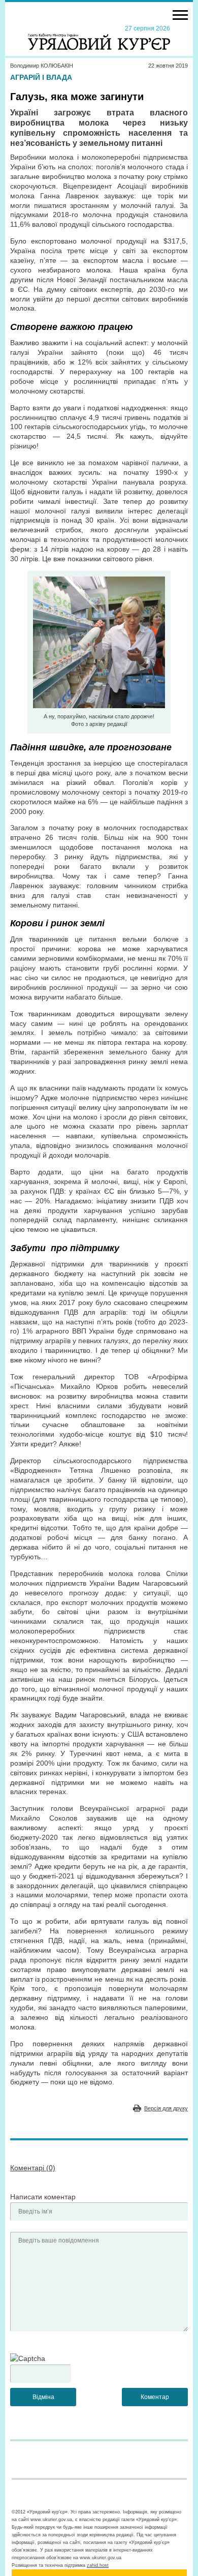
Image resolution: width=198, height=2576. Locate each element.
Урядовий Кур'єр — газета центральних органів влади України (99, 37)
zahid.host (98, 2565)
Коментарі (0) (33, 2168)
